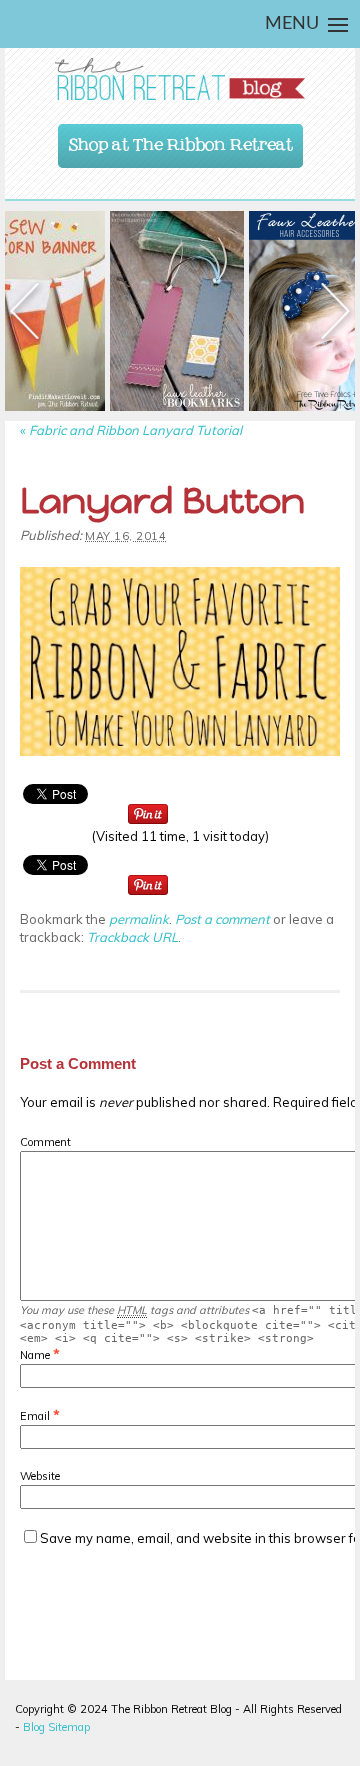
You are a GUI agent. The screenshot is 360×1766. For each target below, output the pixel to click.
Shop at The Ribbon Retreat (181, 140)
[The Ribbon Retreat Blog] (180, 79)
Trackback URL (132, 937)
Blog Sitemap (56, 1727)
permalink (139, 919)
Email (35, 1416)
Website (40, 1476)
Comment (45, 1142)
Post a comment (222, 919)
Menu (292, 24)
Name (35, 1355)
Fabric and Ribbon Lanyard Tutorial (131, 430)
